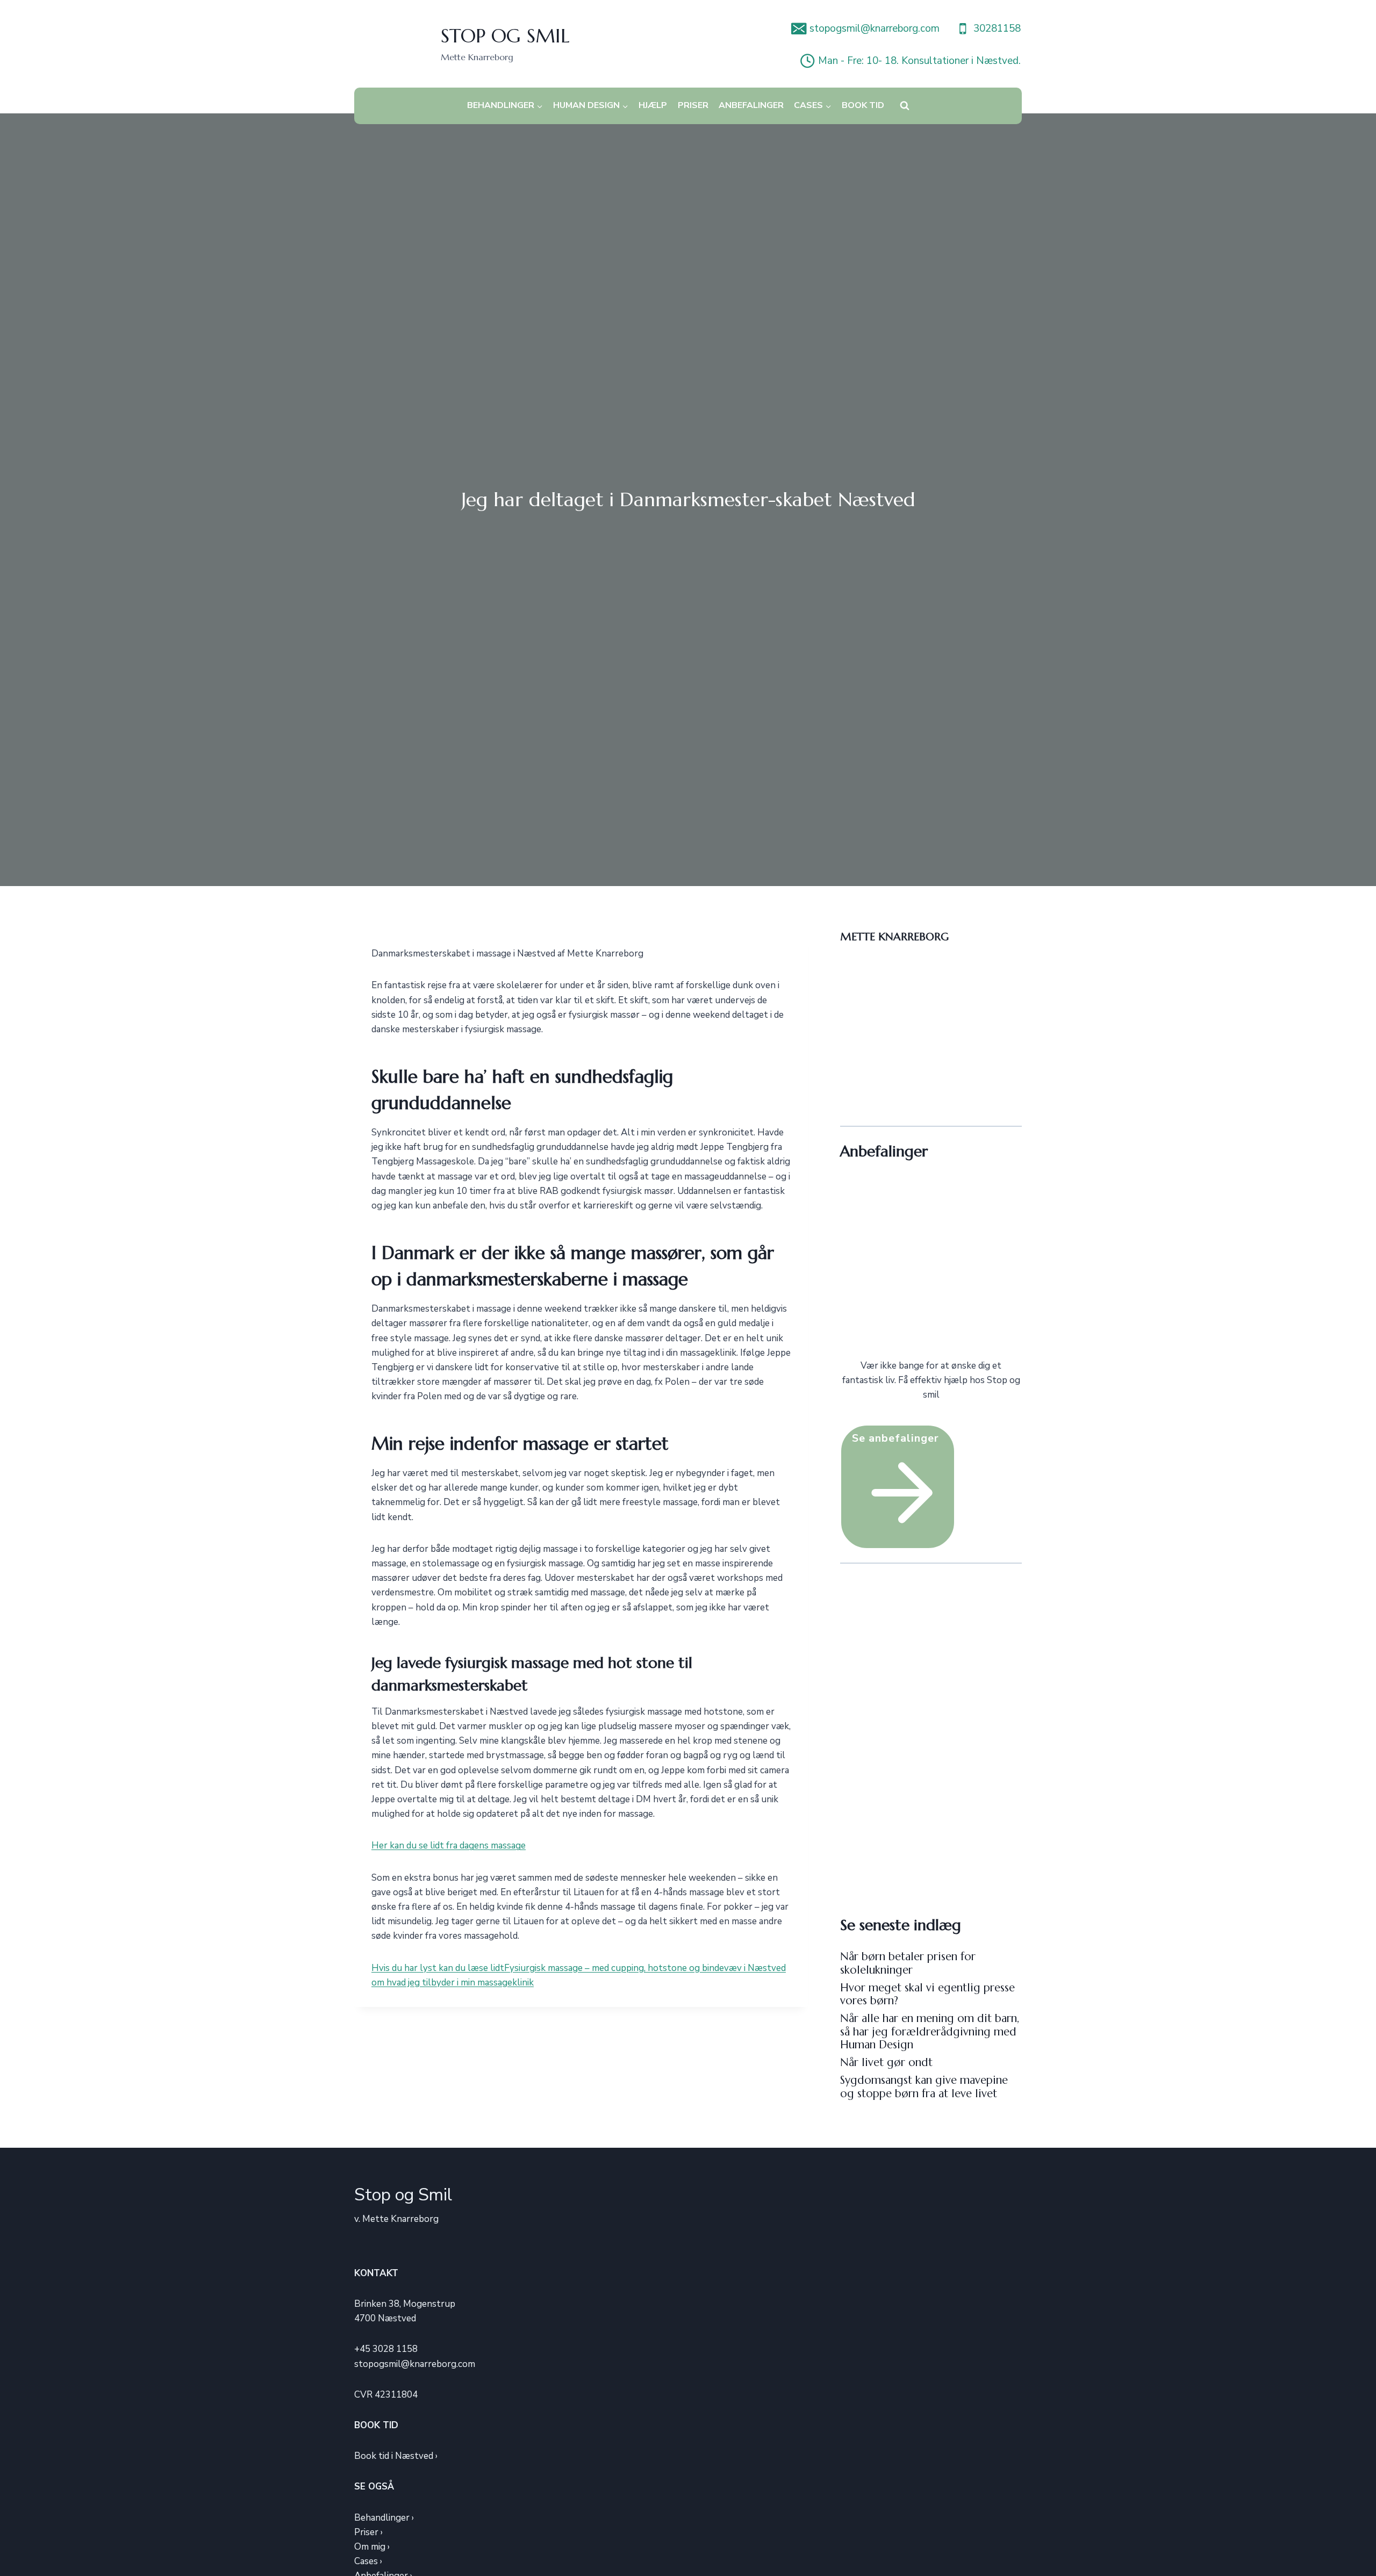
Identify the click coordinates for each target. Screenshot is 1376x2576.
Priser (693, 105)
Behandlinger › (384, 2518)
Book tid (863, 105)
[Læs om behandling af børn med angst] (931, 1268)
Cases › (368, 2561)
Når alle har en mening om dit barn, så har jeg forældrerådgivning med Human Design (930, 2031)
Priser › (368, 2532)
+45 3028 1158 (386, 2349)
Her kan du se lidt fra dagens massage (449, 1845)
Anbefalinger (751, 105)
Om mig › (372, 2547)
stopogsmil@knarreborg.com (415, 2364)
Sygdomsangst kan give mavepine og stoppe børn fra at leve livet (924, 2086)
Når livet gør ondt (886, 2062)
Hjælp (653, 105)
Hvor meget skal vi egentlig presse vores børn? (927, 1994)
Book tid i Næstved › (396, 2456)
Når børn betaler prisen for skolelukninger (908, 1963)
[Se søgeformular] (905, 106)
